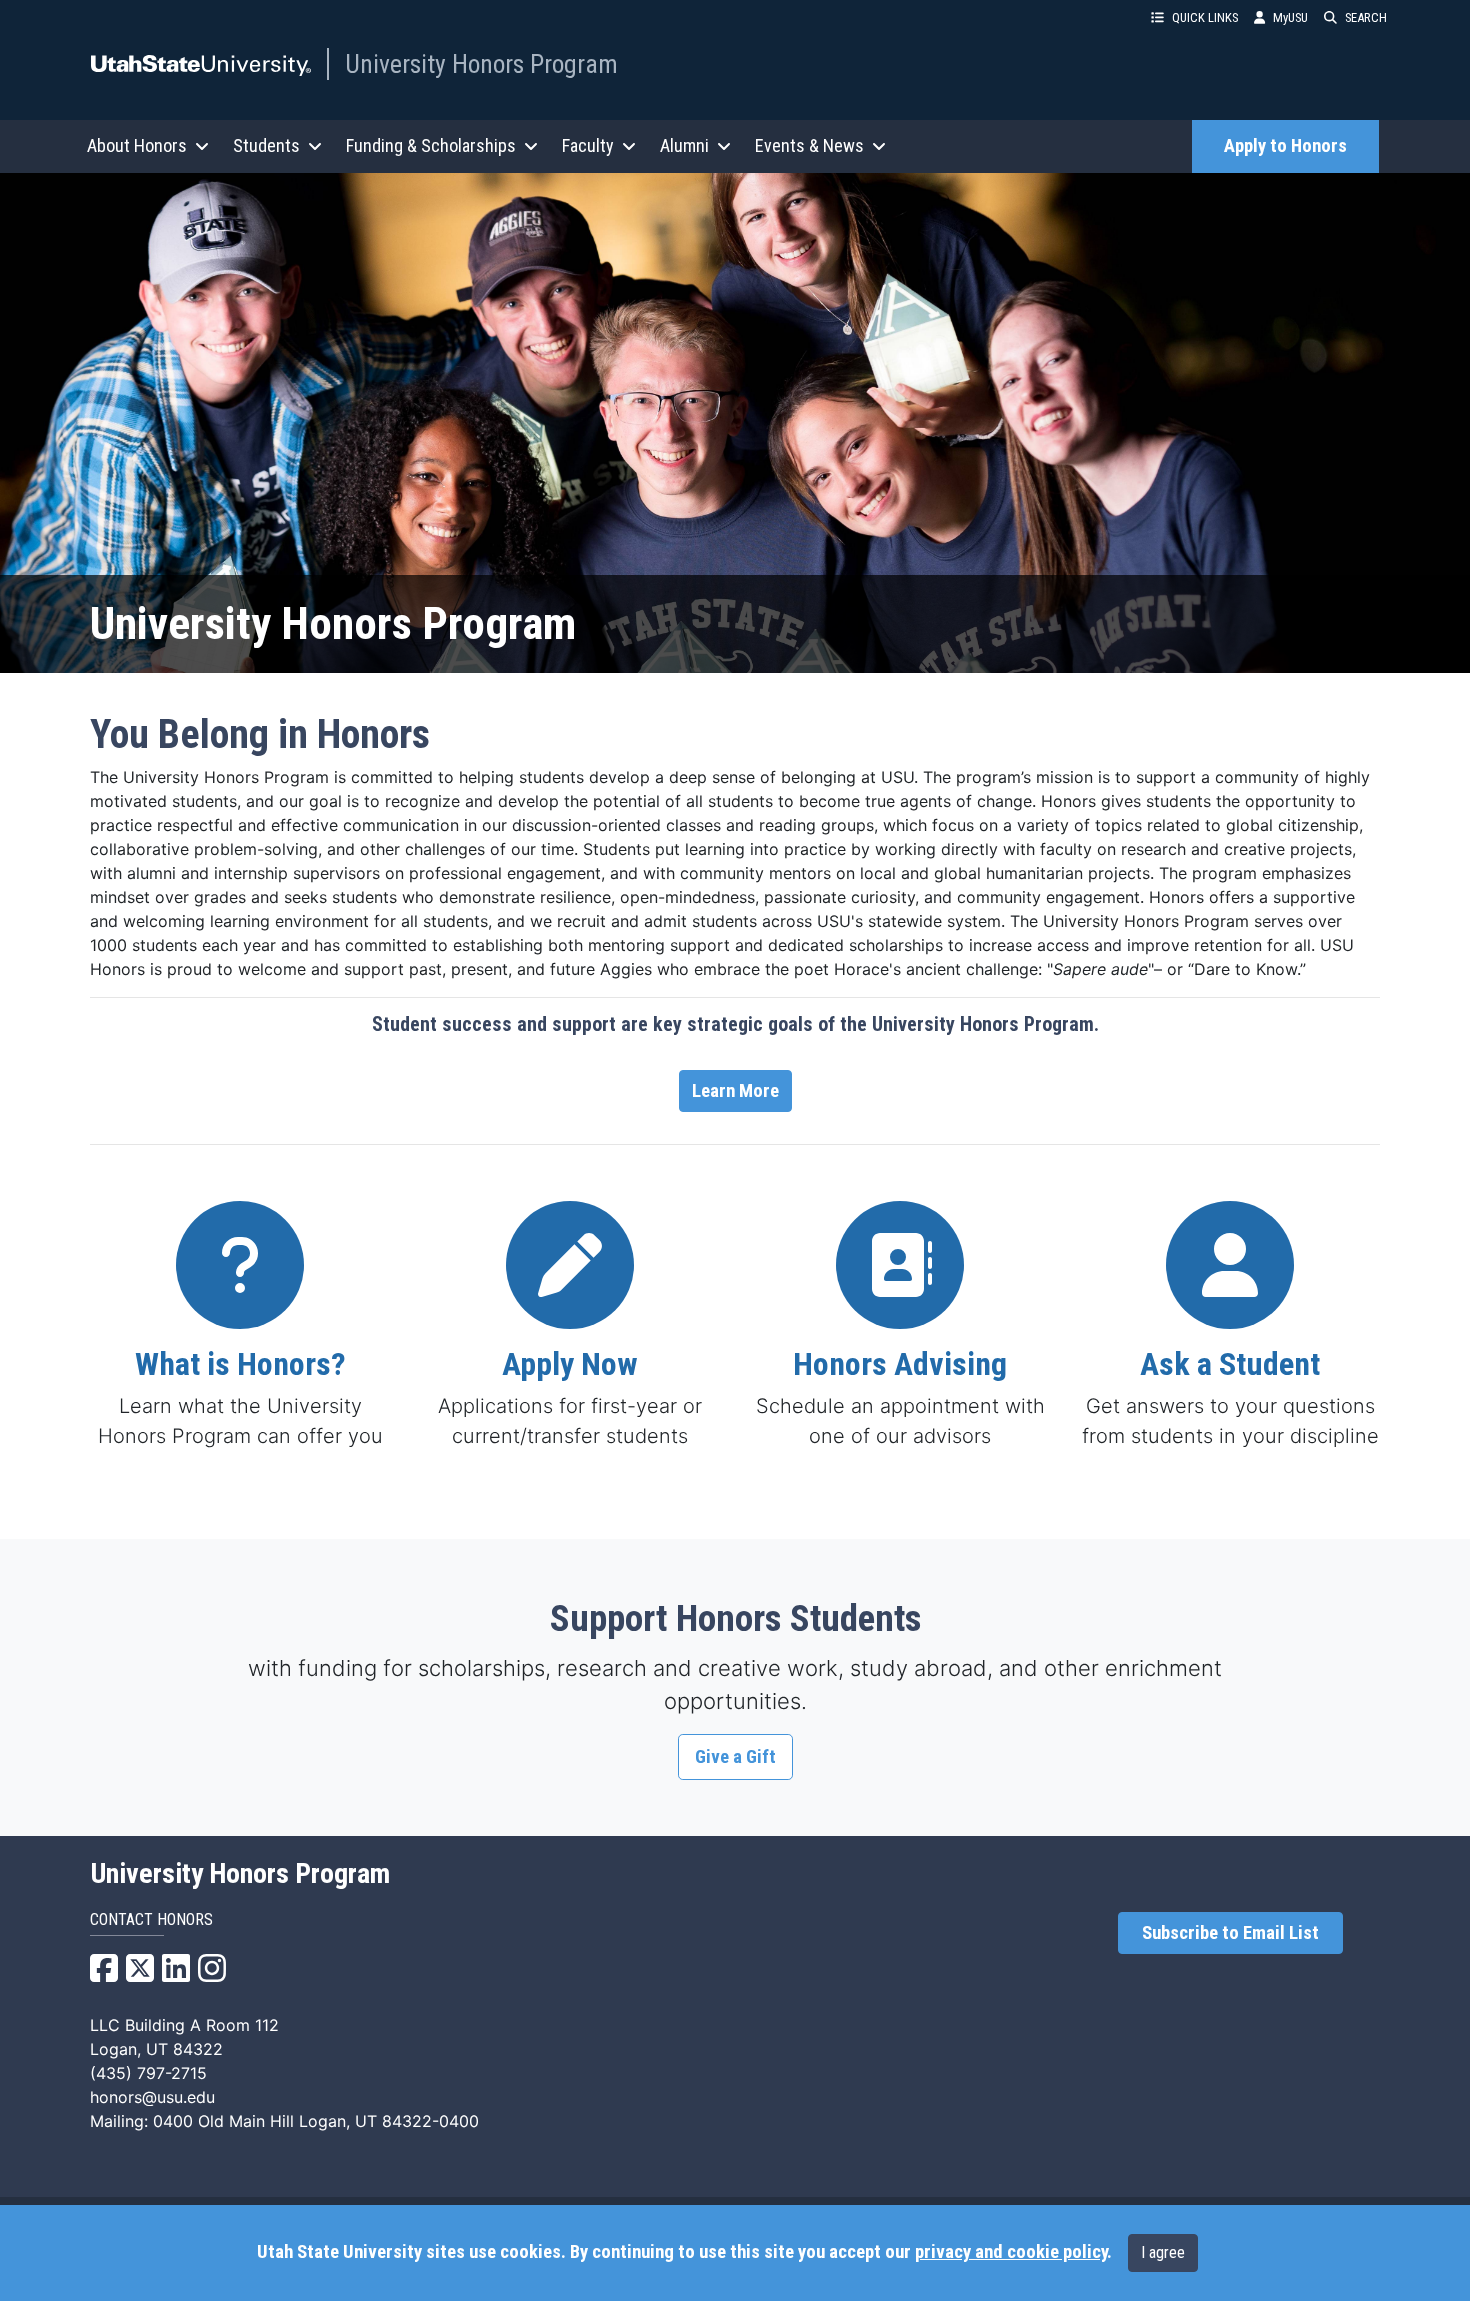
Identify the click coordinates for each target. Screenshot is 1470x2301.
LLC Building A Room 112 (184, 2025)
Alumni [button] (684, 145)
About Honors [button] (137, 145)
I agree (1163, 2252)
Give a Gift (735, 1757)
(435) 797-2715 (148, 2073)
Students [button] (266, 145)
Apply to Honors (1285, 146)
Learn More (735, 1091)
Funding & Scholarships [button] (431, 145)
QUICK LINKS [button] (1205, 17)
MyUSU (1290, 17)
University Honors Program (481, 64)
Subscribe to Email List (1230, 1933)
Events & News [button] (809, 145)
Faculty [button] (588, 145)
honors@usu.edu (152, 2097)
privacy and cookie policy (1011, 2252)
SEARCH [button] (1366, 17)
